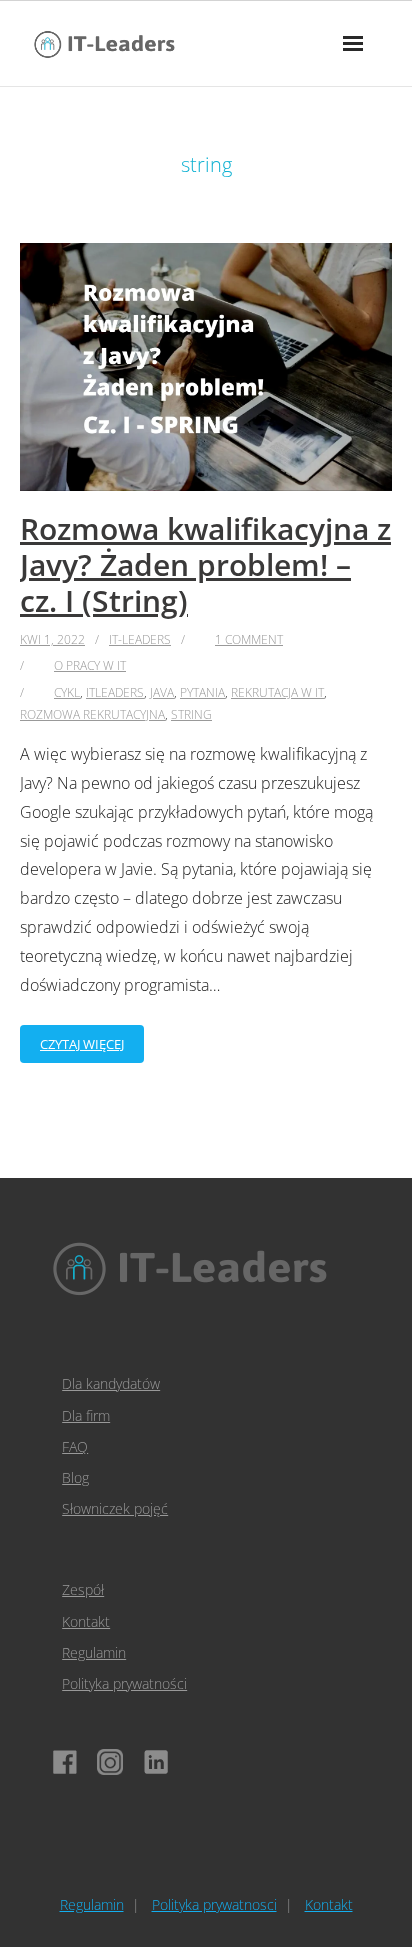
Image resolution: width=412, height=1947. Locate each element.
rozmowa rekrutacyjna (92, 714)
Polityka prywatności (124, 1683)
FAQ (75, 1446)
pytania (202, 692)
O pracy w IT (90, 665)
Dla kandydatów (111, 1383)
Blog (75, 1477)
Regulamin (94, 1652)
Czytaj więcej (82, 1044)
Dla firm (86, 1415)
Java (162, 692)
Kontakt (86, 1621)
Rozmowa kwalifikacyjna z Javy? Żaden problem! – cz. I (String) (205, 564)
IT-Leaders (140, 639)
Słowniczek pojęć (115, 1508)
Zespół (83, 1589)
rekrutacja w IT (277, 692)
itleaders (115, 692)
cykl (67, 692)
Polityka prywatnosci (214, 1904)
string (191, 714)
